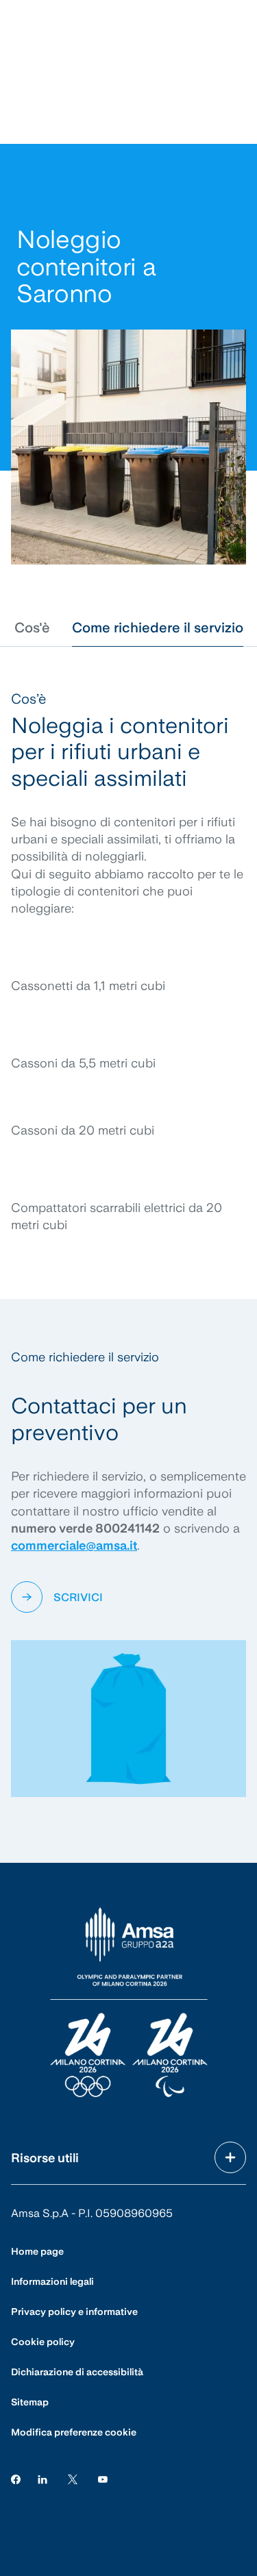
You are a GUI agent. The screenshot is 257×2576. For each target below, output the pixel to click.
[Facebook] (16, 2479)
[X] (73, 2479)
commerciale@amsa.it (74, 1545)
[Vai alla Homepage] (129, 2003)
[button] (32, 628)
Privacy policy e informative (74, 2312)
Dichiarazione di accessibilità (77, 2372)
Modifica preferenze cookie (74, 2432)
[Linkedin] (42, 2479)
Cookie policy (43, 2342)
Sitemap (30, 2402)
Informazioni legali (52, 2281)
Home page (37, 2251)
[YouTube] (103, 2479)
